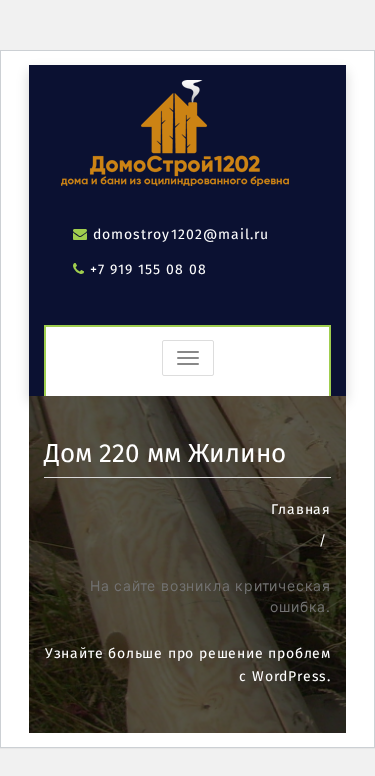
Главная (301, 510)
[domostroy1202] (169, 137)
